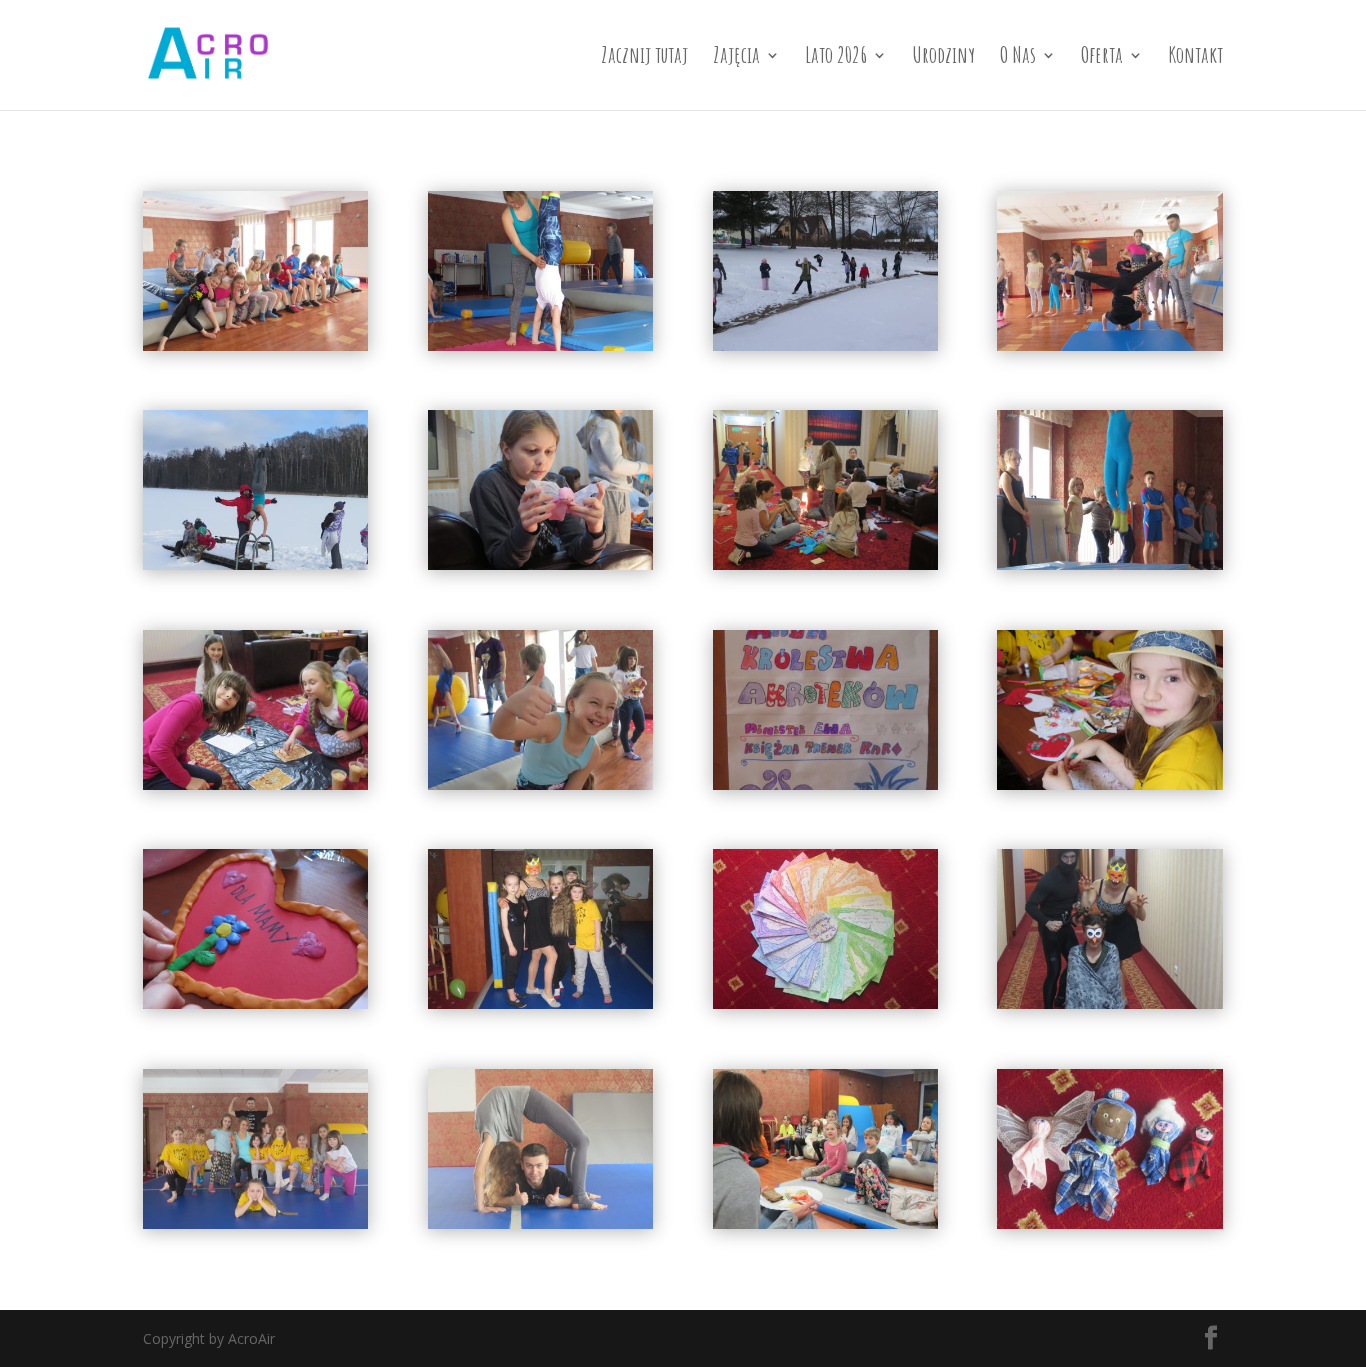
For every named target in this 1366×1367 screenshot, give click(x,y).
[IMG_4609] (825, 1003)
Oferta (1102, 58)
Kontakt (1195, 58)
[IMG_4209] (255, 784)
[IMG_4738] (255, 1223)
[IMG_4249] (540, 784)
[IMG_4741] (540, 1223)
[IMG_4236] (825, 1223)
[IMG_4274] (825, 784)
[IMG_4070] (540, 564)
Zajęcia (736, 58)
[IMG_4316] (255, 1003)
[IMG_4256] (255, 345)
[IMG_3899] (255, 564)
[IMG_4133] (1109, 564)
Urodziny (943, 58)
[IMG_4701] (540, 1003)
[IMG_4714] (1109, 1223)
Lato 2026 (836, 58)
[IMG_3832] (540, 345)
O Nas (1018, 58)
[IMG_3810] (1109, 345)
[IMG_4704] (1109, 1003)
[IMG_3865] (825, 345)
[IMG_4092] (825, 564)
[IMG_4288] (1109, 784)
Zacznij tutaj (644, 58)
